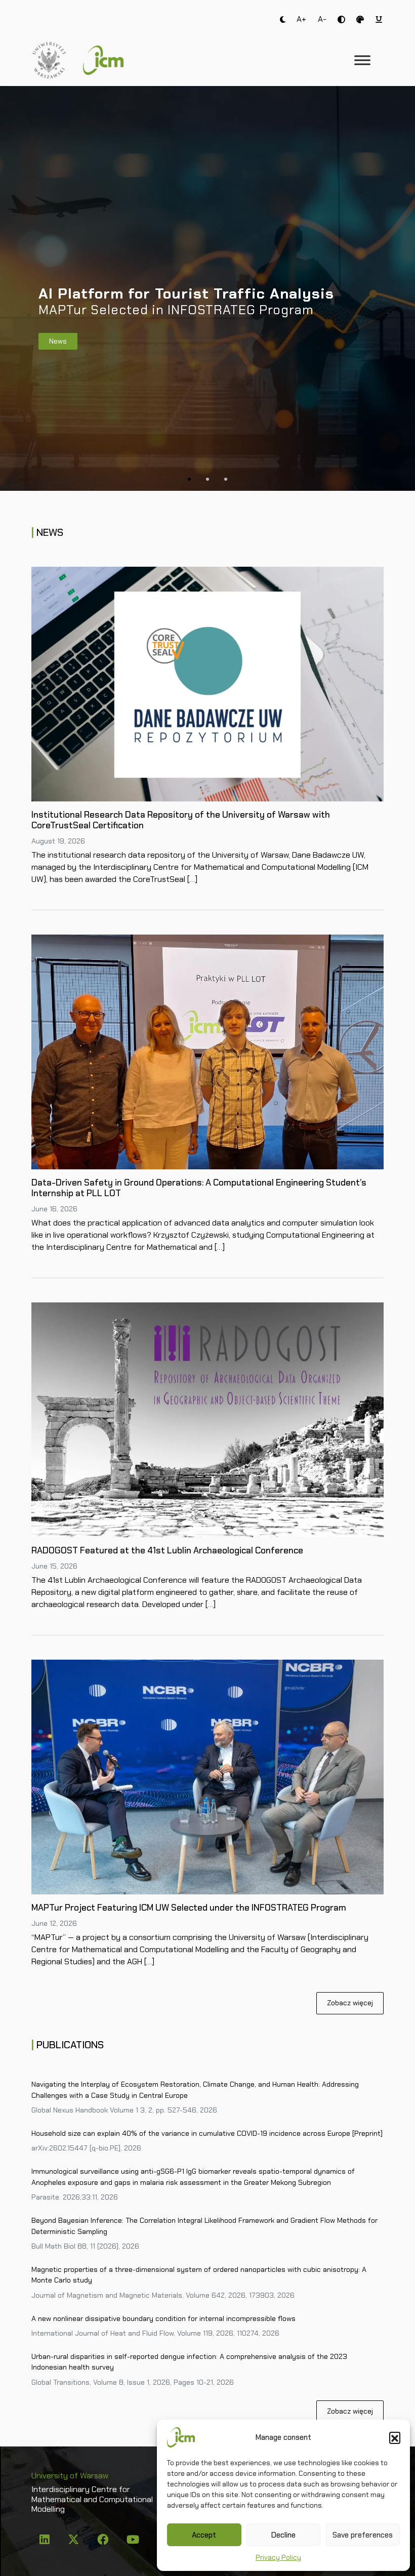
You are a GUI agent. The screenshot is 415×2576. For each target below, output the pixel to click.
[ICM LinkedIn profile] (46, 2541)
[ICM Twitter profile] (74, 2541)
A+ (301, 19)
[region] (207, 288)
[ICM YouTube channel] (133, 2541)
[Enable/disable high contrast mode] (341, 19)
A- (322, 19)
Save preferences (363, 2535)
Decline (283, 2535)
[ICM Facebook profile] (104, 2541)
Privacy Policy (278, 2557)
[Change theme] (283, 19)
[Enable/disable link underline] (379, 19)
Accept (204, 2535)
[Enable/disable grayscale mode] (360, 19)
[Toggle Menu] (362, 60)
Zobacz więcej (350, 2003)
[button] (395, 2437)
